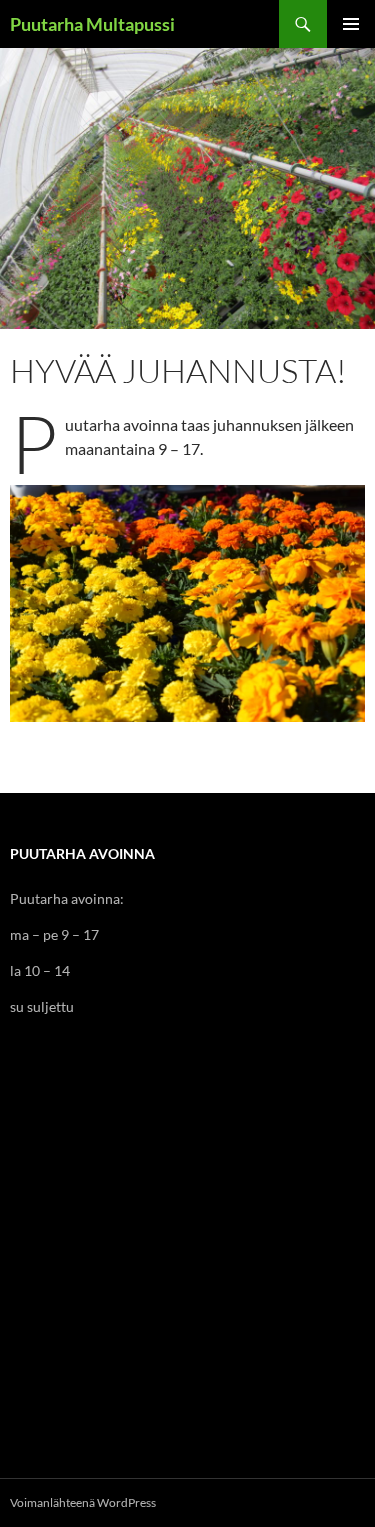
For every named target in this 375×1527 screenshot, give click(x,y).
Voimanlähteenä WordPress (83, 1502)
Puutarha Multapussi (92, 24)
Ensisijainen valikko (351, 24)
